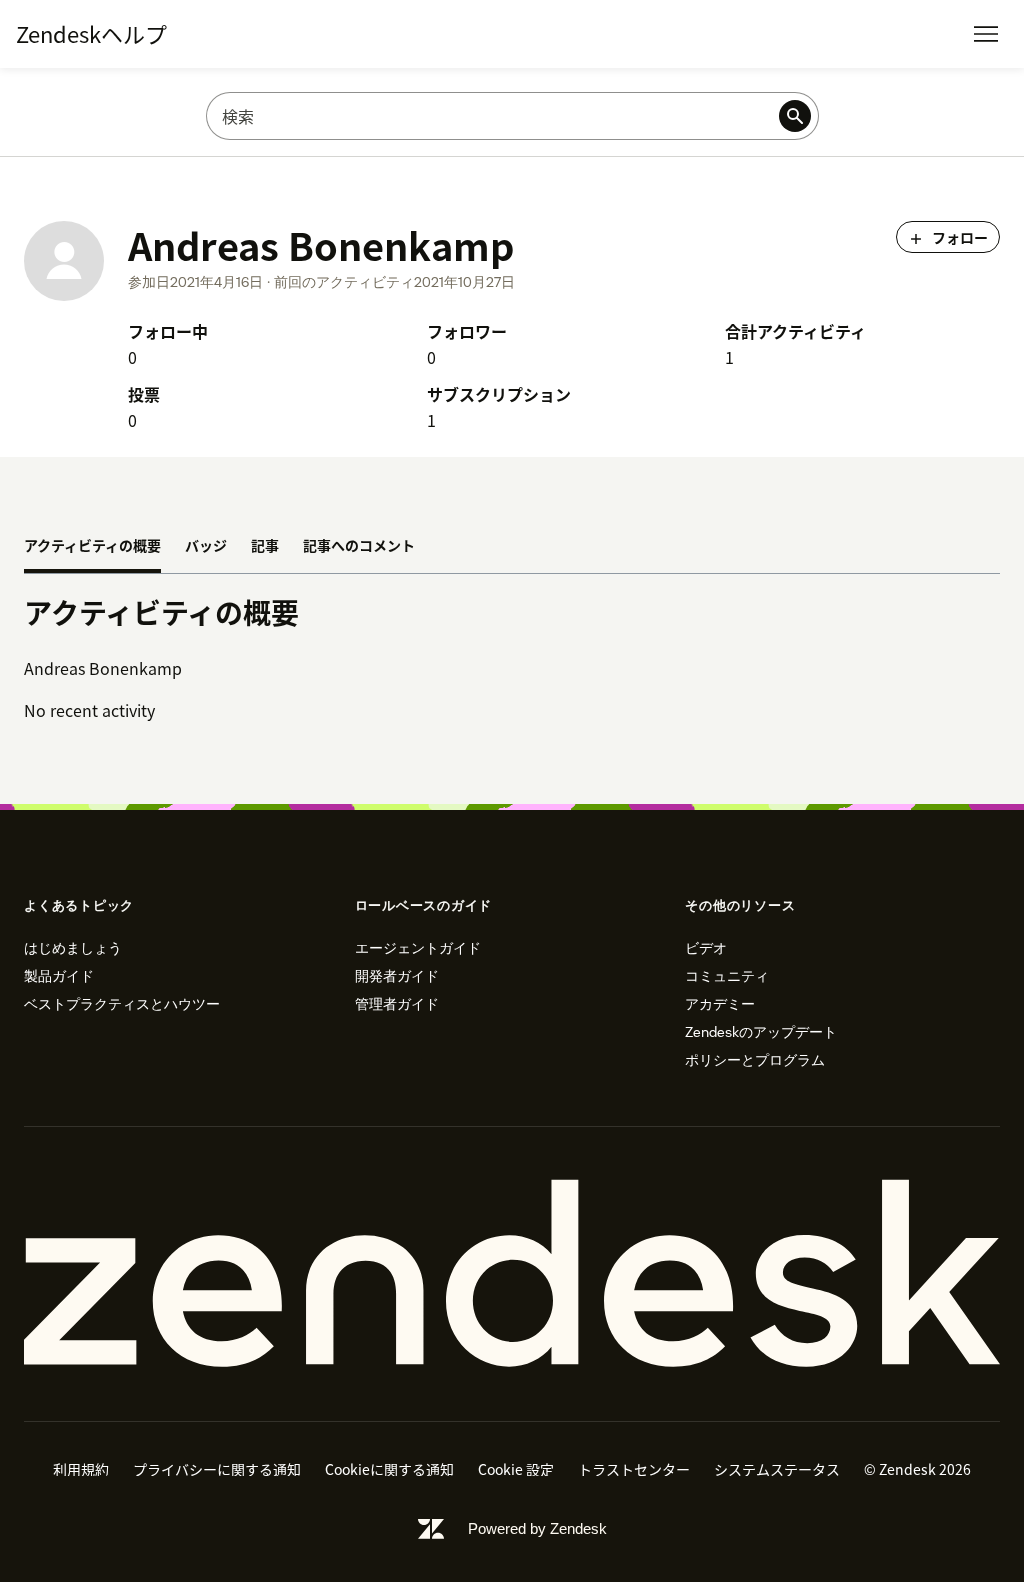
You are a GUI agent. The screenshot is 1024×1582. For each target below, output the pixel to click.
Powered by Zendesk (537, 1528)
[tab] (92, 547)
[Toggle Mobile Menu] (986, 34)
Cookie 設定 (516, 1469)
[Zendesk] (512, 1273)
